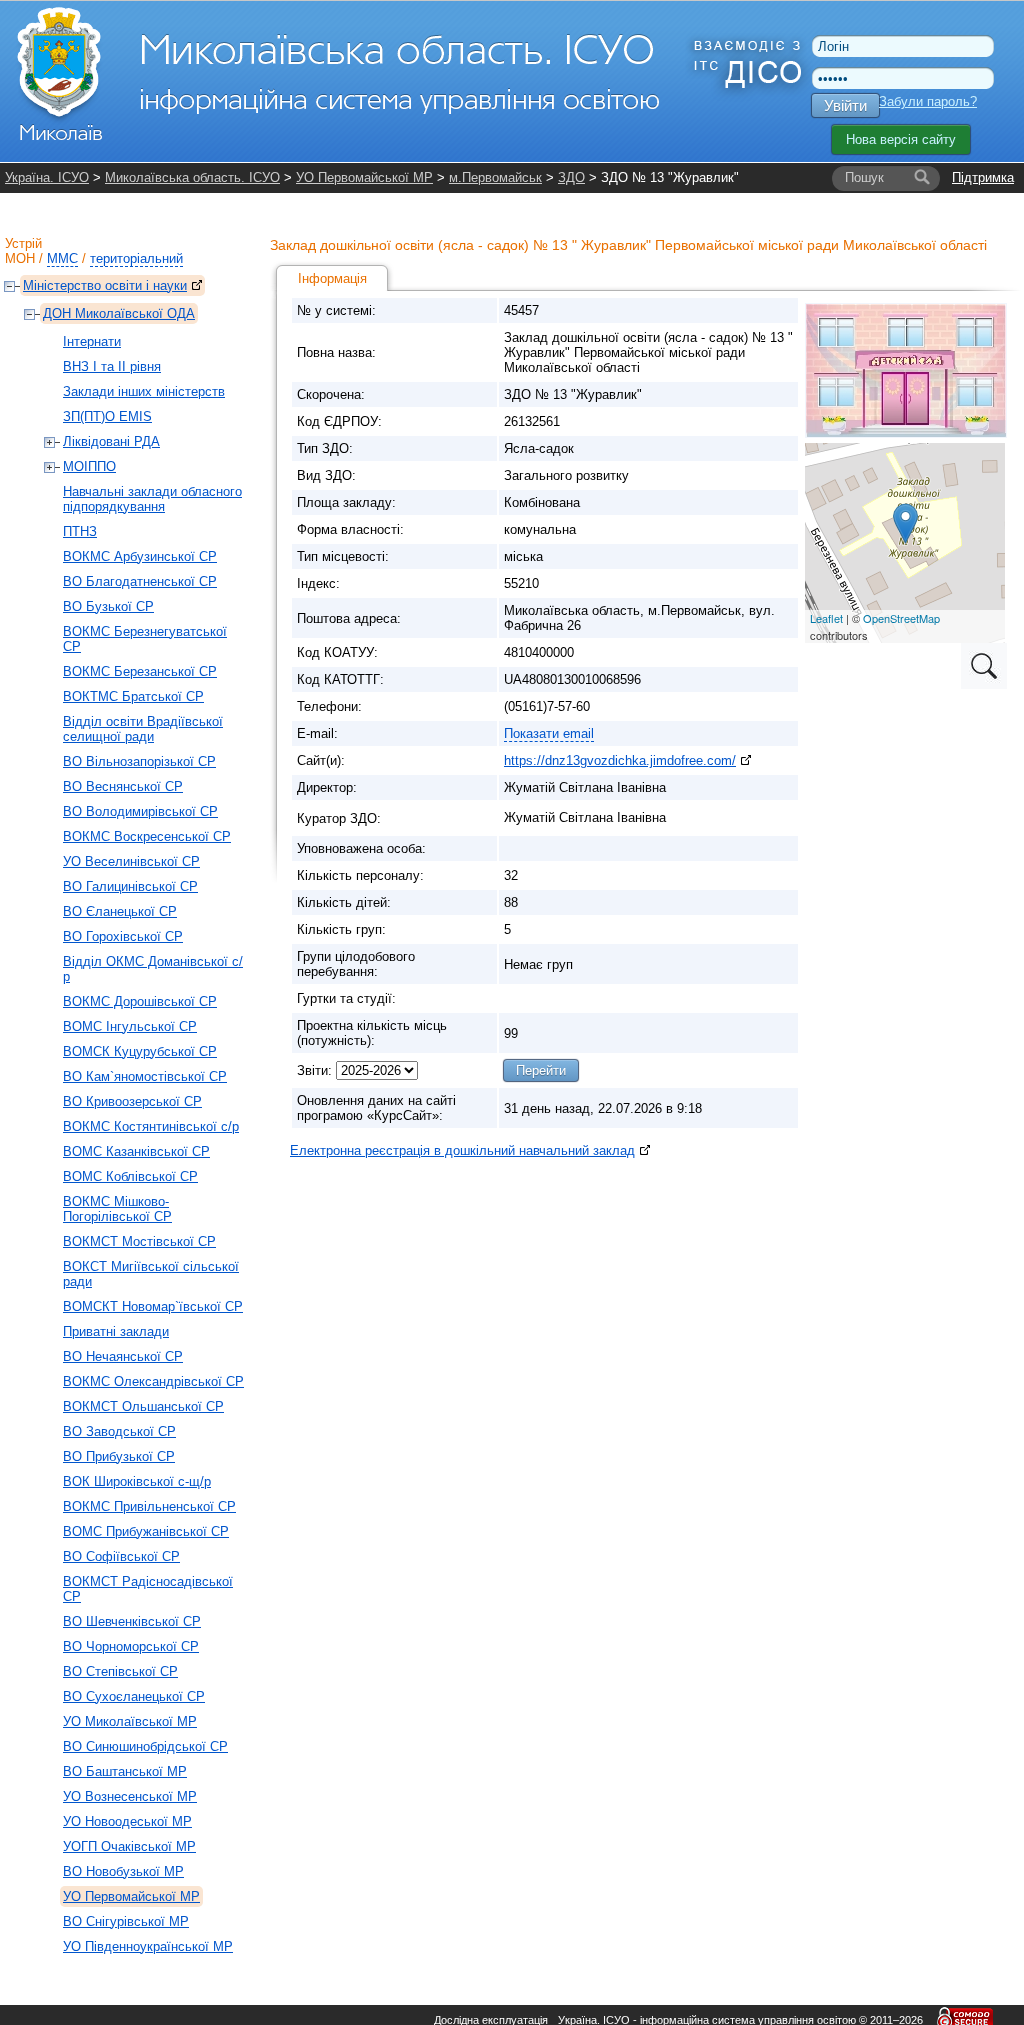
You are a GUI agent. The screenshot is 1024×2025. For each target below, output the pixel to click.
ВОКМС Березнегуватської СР (145, 639)
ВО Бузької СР (108, 606)
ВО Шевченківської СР (132, 1621)
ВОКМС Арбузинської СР (140, 556)
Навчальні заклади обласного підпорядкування (152, 499)
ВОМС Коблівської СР (130, 1176)
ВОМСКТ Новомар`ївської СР (153, 1306)
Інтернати (92, 341)
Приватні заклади (116, 1331)
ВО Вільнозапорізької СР (139, 761)
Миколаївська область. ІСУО (192, 177)
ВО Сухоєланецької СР (134, 1696)
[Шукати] (922, 178)
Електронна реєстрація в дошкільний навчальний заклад (462, 1150)
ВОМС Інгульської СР (130, 1026)
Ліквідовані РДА (111, 441)
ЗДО (571, 177)
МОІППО (89, 466)
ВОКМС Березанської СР (140, 671)
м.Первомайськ (495, 177)
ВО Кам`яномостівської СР (145, 1076)
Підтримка (983, 177)
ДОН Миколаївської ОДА (119, 313)
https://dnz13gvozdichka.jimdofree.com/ (620, 760)
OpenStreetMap (901, 618)
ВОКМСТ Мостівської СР (139, 1241)
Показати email (549, 733)
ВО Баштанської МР (125, 1771)
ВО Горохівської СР (123, 936)
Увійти (845, 105)
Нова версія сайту (901, 139)
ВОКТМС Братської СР (133, 696)
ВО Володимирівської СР (140, 811)
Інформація (332, 278)
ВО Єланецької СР (120, 911)
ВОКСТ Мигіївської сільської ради (151, 1274)
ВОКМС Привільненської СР (149, 1506)
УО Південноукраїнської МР (148, 1946)
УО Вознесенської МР (130, 1796)
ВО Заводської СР (119, 1431)
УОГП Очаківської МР (129, 1846)
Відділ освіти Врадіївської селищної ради (143, 729)
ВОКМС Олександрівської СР (153, 1381)
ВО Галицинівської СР (130, 886)
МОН (20, 258)
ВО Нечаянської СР (123, 1356)
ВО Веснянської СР (123, 786)
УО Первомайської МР (364, 177)
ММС (62, 258)
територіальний (136, 258)
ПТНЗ (80, 531)
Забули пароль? (928, 101)
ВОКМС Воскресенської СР (147, 836)
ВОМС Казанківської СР (136, 1151)
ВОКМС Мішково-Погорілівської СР (117, 1209)
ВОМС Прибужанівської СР (146, 1531)
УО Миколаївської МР (130, 1721)
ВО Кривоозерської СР (132, 1101)
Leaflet (826, 618)
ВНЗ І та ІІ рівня (112, 366)
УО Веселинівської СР (131, 861)
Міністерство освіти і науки (105, 285)
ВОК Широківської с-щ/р (137, 1481)
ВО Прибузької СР (119, 1456)
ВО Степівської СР (120, 1671)
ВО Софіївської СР (121, 1556)
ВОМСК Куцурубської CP (140, 1051)
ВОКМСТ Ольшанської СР (143, 1406)
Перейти (541, 1070)
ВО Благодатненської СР (140, 581)
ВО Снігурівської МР (126, 1921)
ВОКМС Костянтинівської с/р (151, 1126)
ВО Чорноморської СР (131, 1646)
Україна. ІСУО (47, 177)
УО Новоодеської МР (127, 1821)
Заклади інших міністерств (144, 391)
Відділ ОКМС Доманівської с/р (153, 969)
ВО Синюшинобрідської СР (145, 1746)
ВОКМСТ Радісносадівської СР (148, 1589)
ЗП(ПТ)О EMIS (107, 416)
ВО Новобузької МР (123, 1871)
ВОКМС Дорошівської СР (140, 1001)
